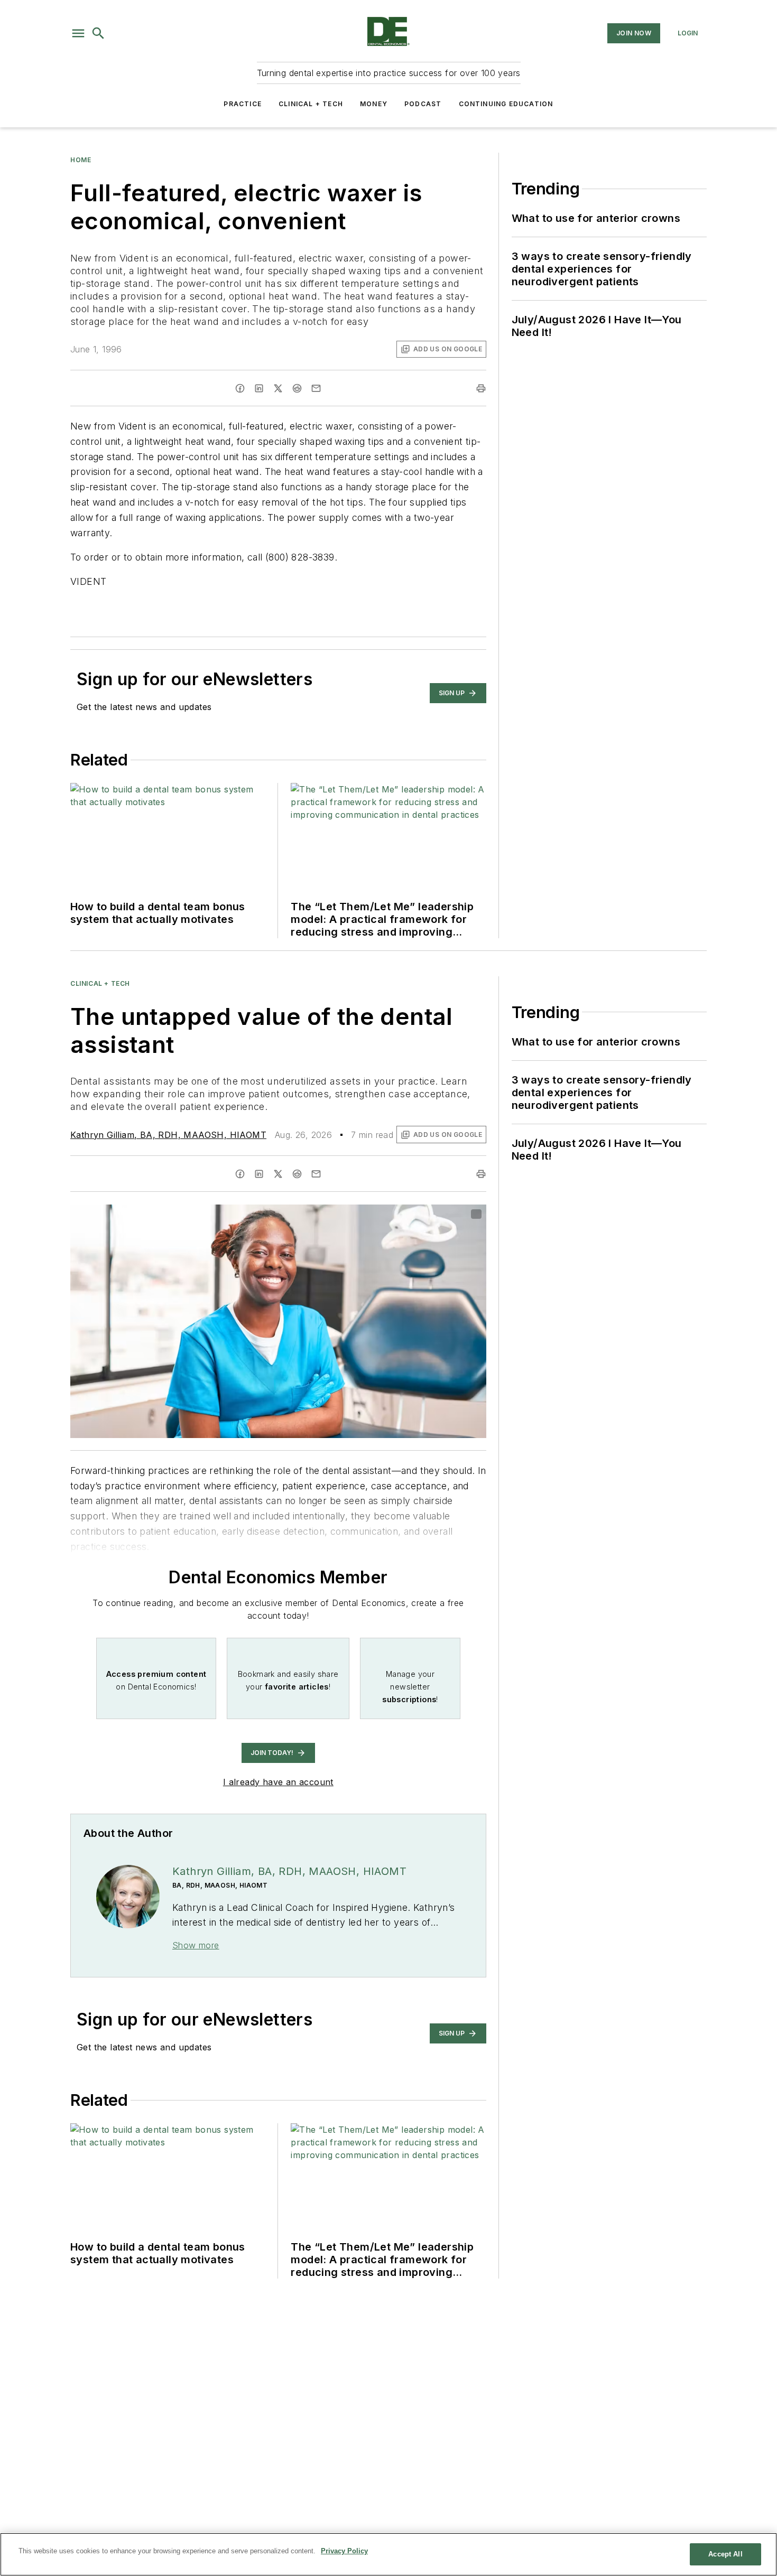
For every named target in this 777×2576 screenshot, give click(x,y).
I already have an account (278, 1782)
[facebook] (240, 388)
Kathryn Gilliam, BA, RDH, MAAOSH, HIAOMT (168, 1135)
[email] (316, 388)
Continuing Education (506, 104)
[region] (388, 2554)
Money (374, 104)
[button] (78, 33)
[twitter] (278, 388)
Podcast (423, 104)
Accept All (725, 2554)
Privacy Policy (344, 2551)
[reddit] (297, 388)
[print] (481, 388)
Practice (243, 104)
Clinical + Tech (311, 104)
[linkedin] (259, 388)
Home (81, 160)
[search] (98, 33)
